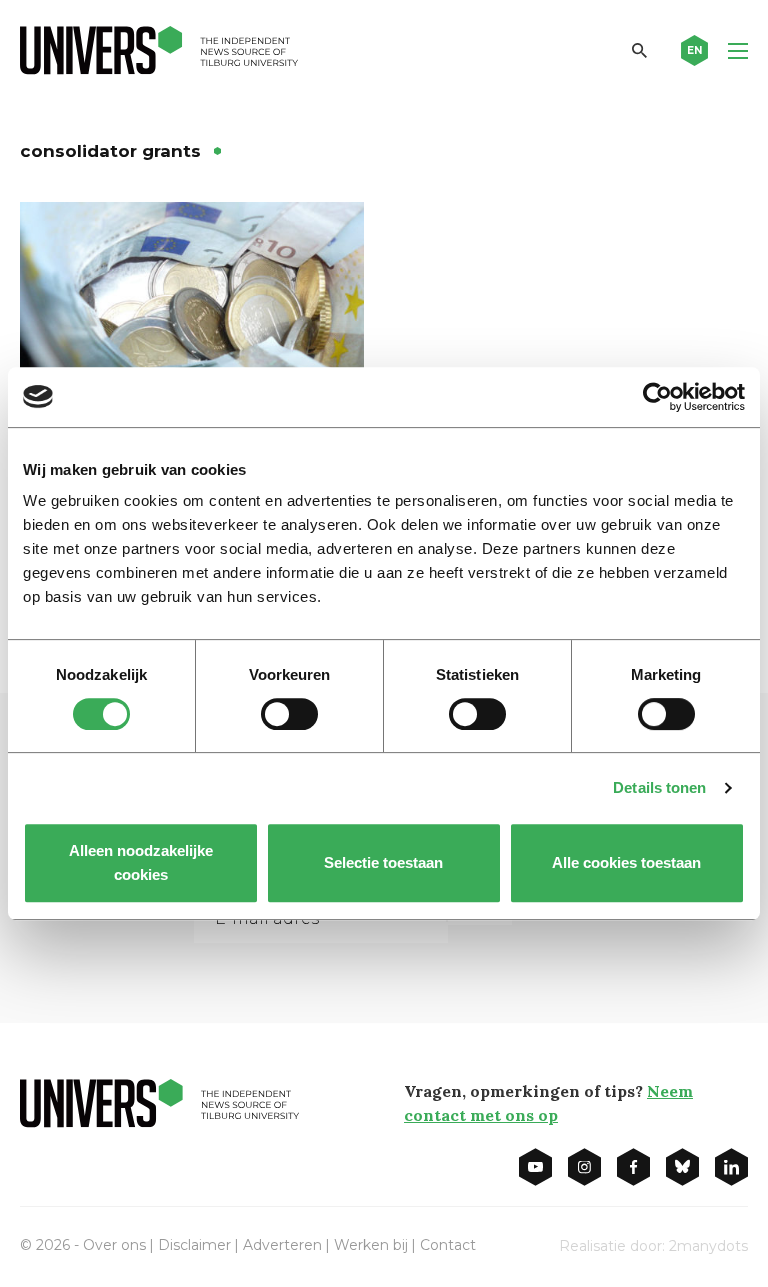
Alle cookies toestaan (627, 862)
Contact (448, 1245)
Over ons (114, 1245)
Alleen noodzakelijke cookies (141, 862)
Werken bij (371, 1245)
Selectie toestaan (384, 862)
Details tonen (659, 787)
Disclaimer (194, 1245)
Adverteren (282, 1245)
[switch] (289, 714)
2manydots (708, 1246)
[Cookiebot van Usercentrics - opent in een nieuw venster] (657, 397)
